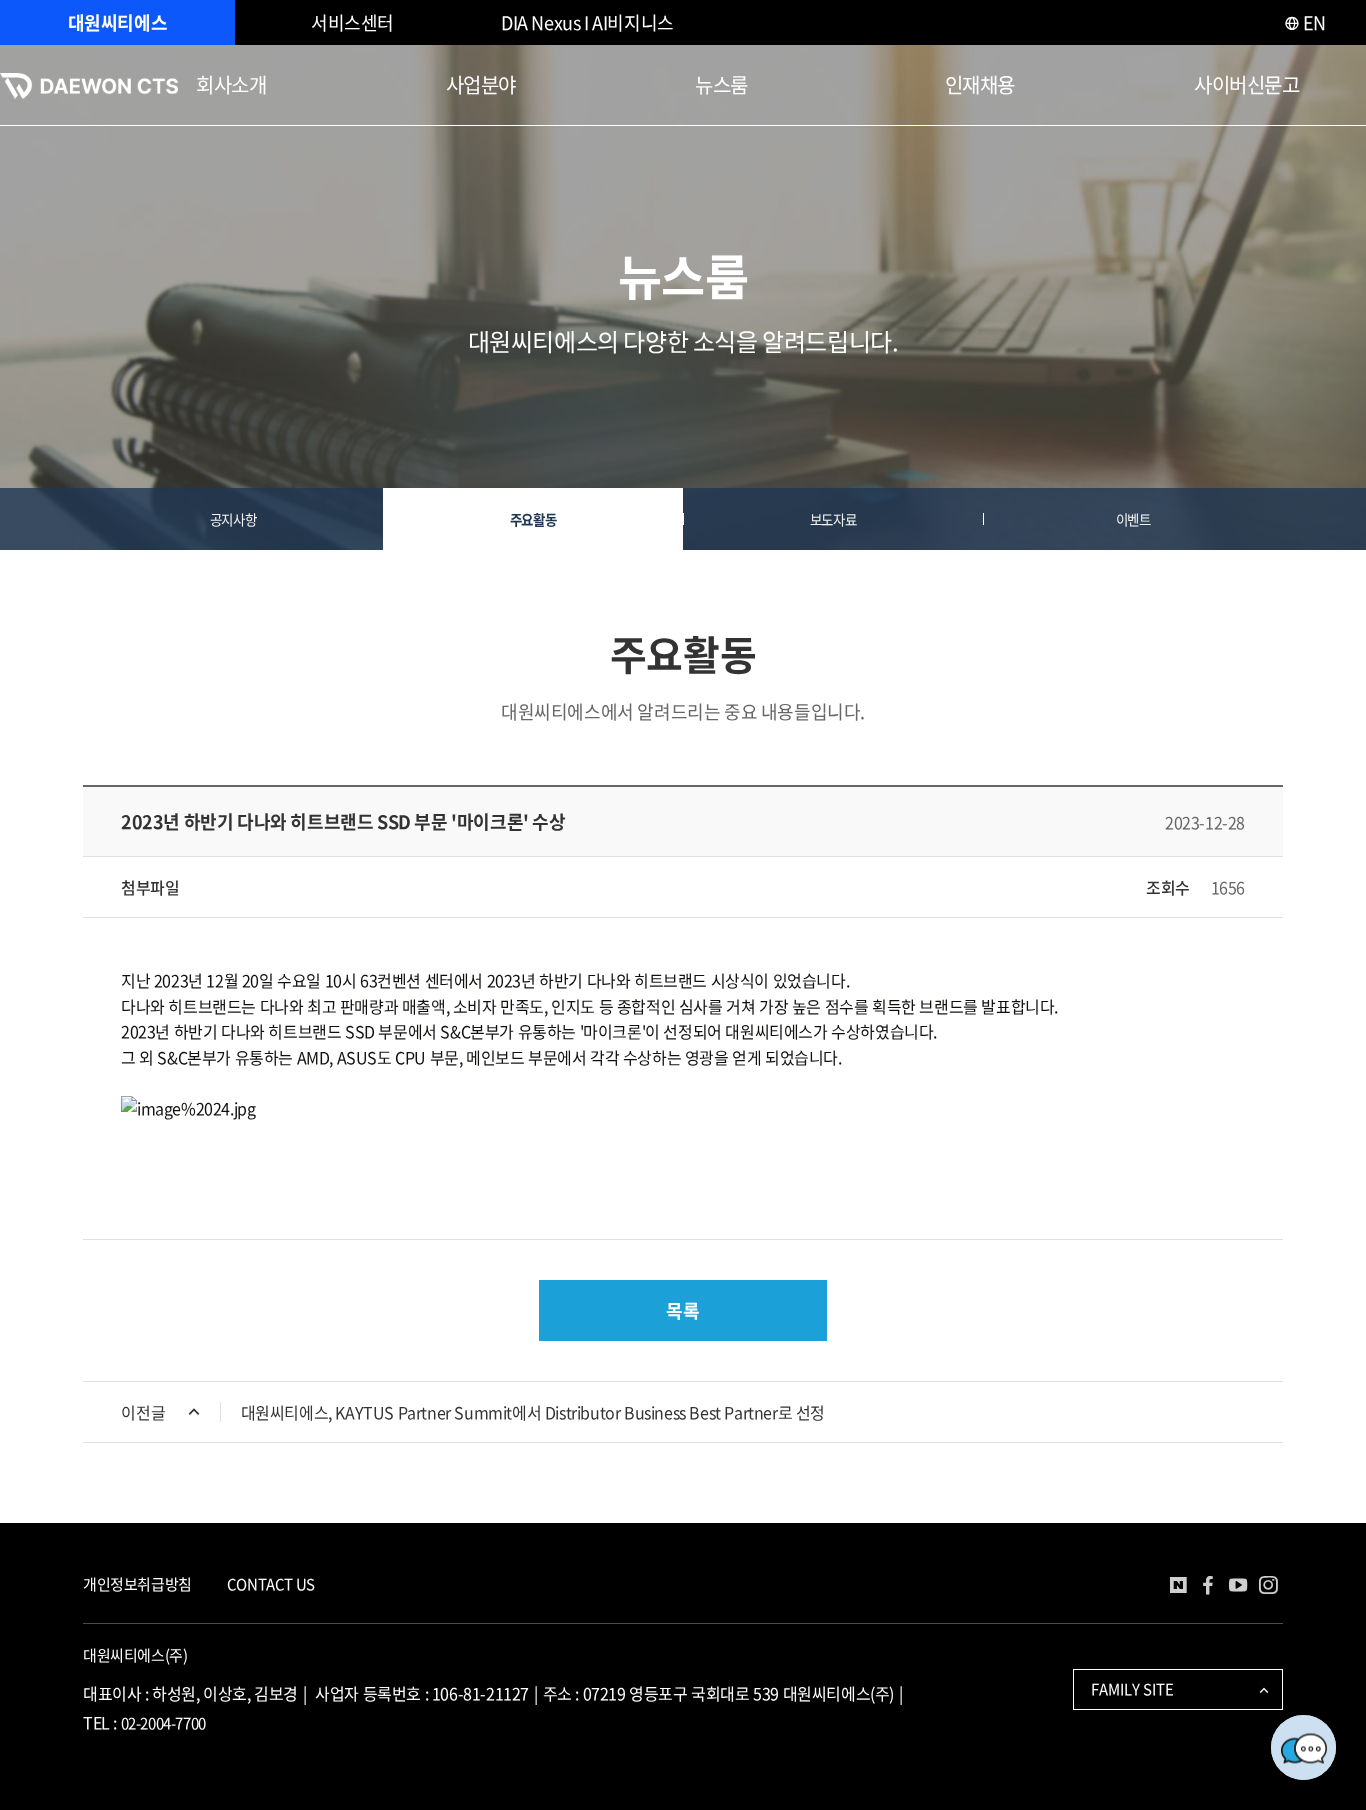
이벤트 (1133, 519)
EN (1312, 22)
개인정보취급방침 (137, 1584)
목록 (683, 1310)
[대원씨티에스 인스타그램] (1268, 1588)
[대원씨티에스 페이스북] (1208, 1588)
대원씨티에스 (118, 22)
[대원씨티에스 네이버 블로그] (1178, 1588)
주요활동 (533, 519)
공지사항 (233, 519)
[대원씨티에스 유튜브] (1238, 1588)
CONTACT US (271, 1584)
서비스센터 (352, 22)
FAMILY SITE (1132, 1689)
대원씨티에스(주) (135, 1655)
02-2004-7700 (163, 1723)
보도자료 (833, 519)
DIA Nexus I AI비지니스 (587, 22)
